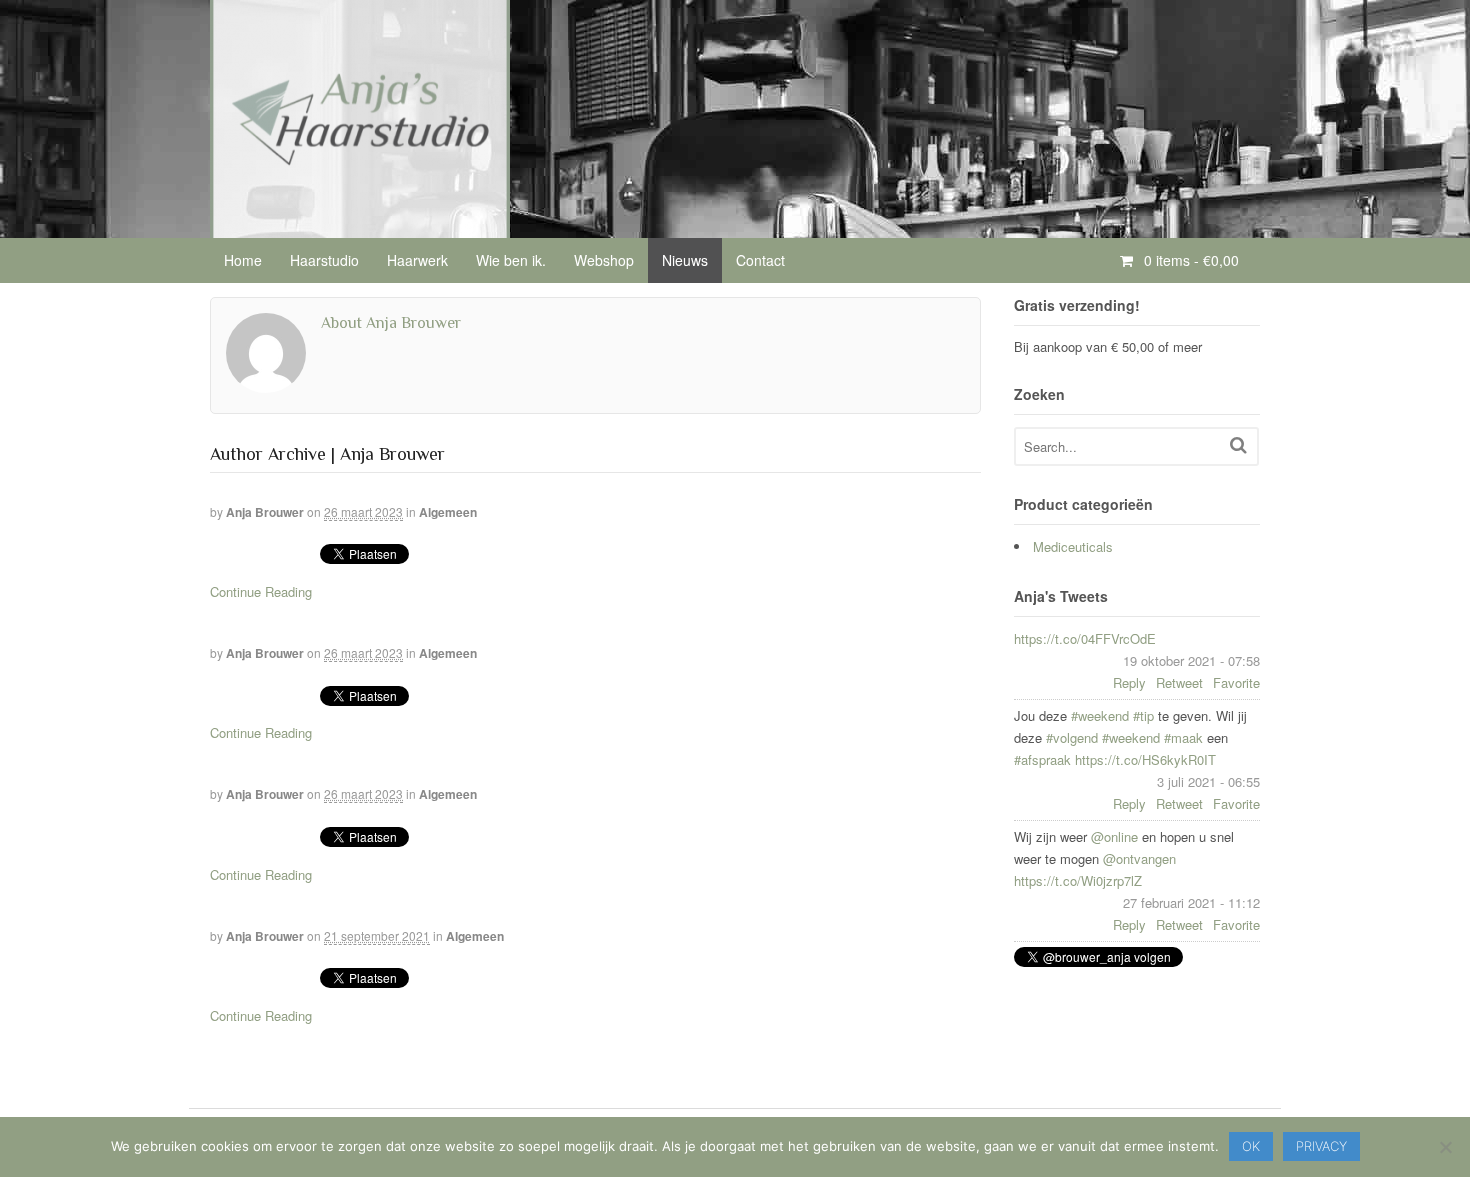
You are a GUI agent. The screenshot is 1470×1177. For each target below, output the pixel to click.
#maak (1183, 737)
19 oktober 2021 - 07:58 (1191, 660)
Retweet (1179, 682)
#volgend (1072, 737)
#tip (1143, 715)
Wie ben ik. (511, 260)
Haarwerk (417, 260)
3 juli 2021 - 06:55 (1208, 781)
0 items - (1189, 260)
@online (1114, 836)
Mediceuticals (1073, 546)
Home (243, 260)
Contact (760, 260)
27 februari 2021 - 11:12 (1191, 902)
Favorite (1236, 682)
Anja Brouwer (265, 512)
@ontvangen (1139, 858)
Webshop (604, 260)
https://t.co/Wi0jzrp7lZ (1078, 880)
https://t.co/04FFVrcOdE (1085, 638)
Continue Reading (261, 591)
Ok (1251, 1146)
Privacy (1321, 1146)
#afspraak (1042, 759)
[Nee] (1445, 1147)
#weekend (1100, 715)
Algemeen (448, 512)
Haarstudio (324, 260)
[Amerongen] (360, 227)
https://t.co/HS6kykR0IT (1145, 759)
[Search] (1238, 444)
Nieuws (685, 260)
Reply (1129, 682)
